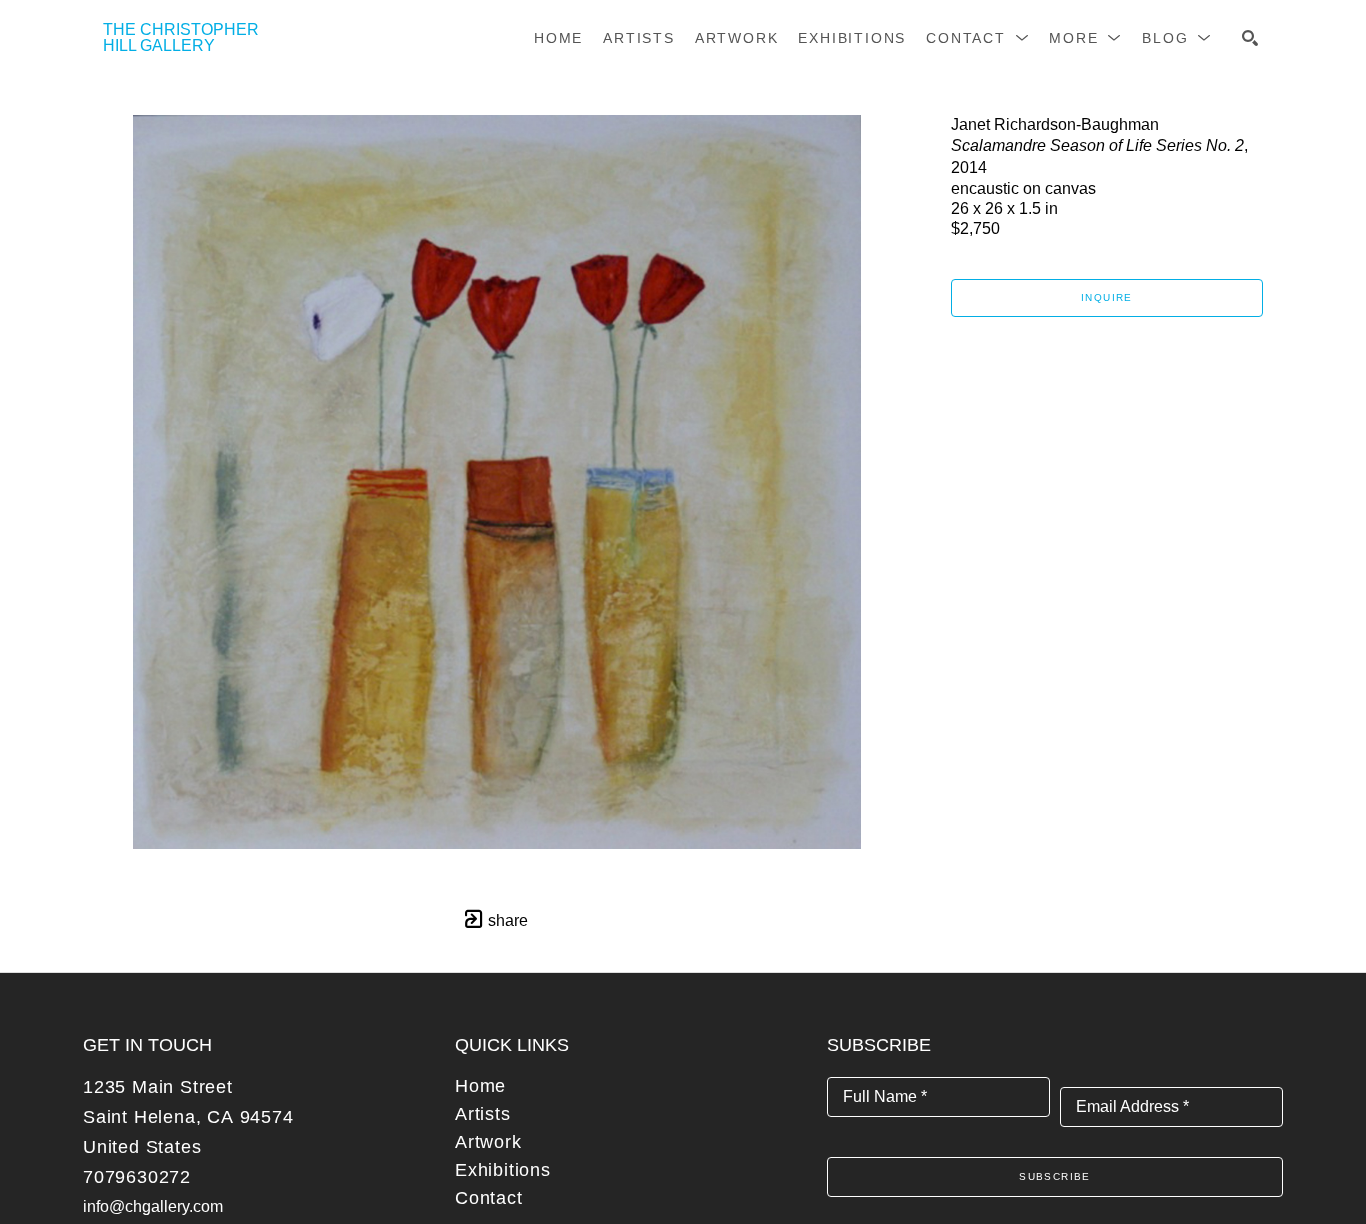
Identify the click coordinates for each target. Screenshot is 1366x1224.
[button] (977, 38)
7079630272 (137, 1177)
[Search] (1250, 38)
